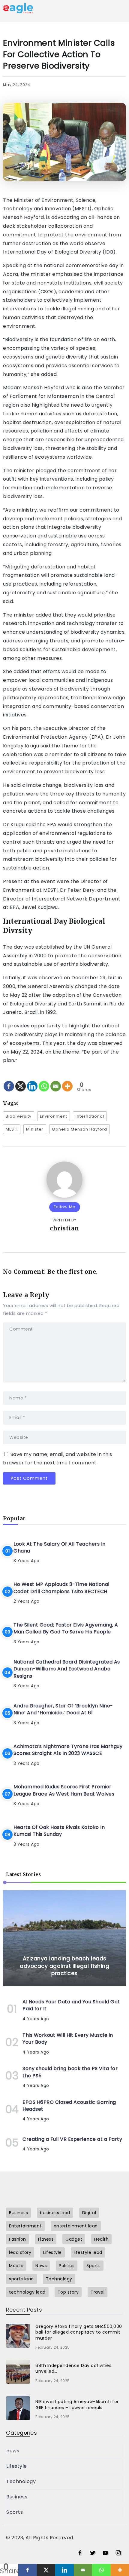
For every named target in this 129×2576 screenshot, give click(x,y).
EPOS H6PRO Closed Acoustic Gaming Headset (69, 2106)
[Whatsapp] (44, 1081)
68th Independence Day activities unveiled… (73, 2368)
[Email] (56, 1081)
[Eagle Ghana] (18, 8)
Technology (21, 2481)
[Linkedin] (32, 1081)
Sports (15, 2512)
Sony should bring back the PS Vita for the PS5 (70, 2072)
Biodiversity (19, 1116)
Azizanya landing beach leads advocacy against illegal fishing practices (64, 1966)
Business (17, 2497)
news (13, 2451)
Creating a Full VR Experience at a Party (72, 2139)
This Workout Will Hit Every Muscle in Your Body (68, 2039)
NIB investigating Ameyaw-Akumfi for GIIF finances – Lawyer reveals (77, 2405)
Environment (54, 1116)
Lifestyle (17, 2466)
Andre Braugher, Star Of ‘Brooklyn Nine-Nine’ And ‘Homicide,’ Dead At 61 (63, 1709)
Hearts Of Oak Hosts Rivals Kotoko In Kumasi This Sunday (59, 1831)
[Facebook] (9, 1081)
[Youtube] (105, 2553)
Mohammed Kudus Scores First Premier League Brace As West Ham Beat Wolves (64, 1790)
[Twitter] (93, 2553)
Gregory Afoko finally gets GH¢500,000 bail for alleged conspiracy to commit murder (79, 2332)
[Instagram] (118, 2553)
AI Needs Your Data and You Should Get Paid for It (71, 2005)
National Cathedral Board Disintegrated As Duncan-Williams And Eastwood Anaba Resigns (67, 1669)
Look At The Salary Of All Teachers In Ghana (60, 1547)
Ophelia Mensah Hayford (79, 1129)
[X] (21, 1081)
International (90, 1116)
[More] (67, 1081)
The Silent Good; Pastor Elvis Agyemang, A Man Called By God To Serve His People (66, 1628)
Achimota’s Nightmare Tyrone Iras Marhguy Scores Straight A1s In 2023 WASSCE (68, 1750)
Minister (35, 1129)
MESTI (12, 1129)
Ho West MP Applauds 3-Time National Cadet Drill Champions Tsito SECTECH (61, 1588)
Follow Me (65, 1207)
